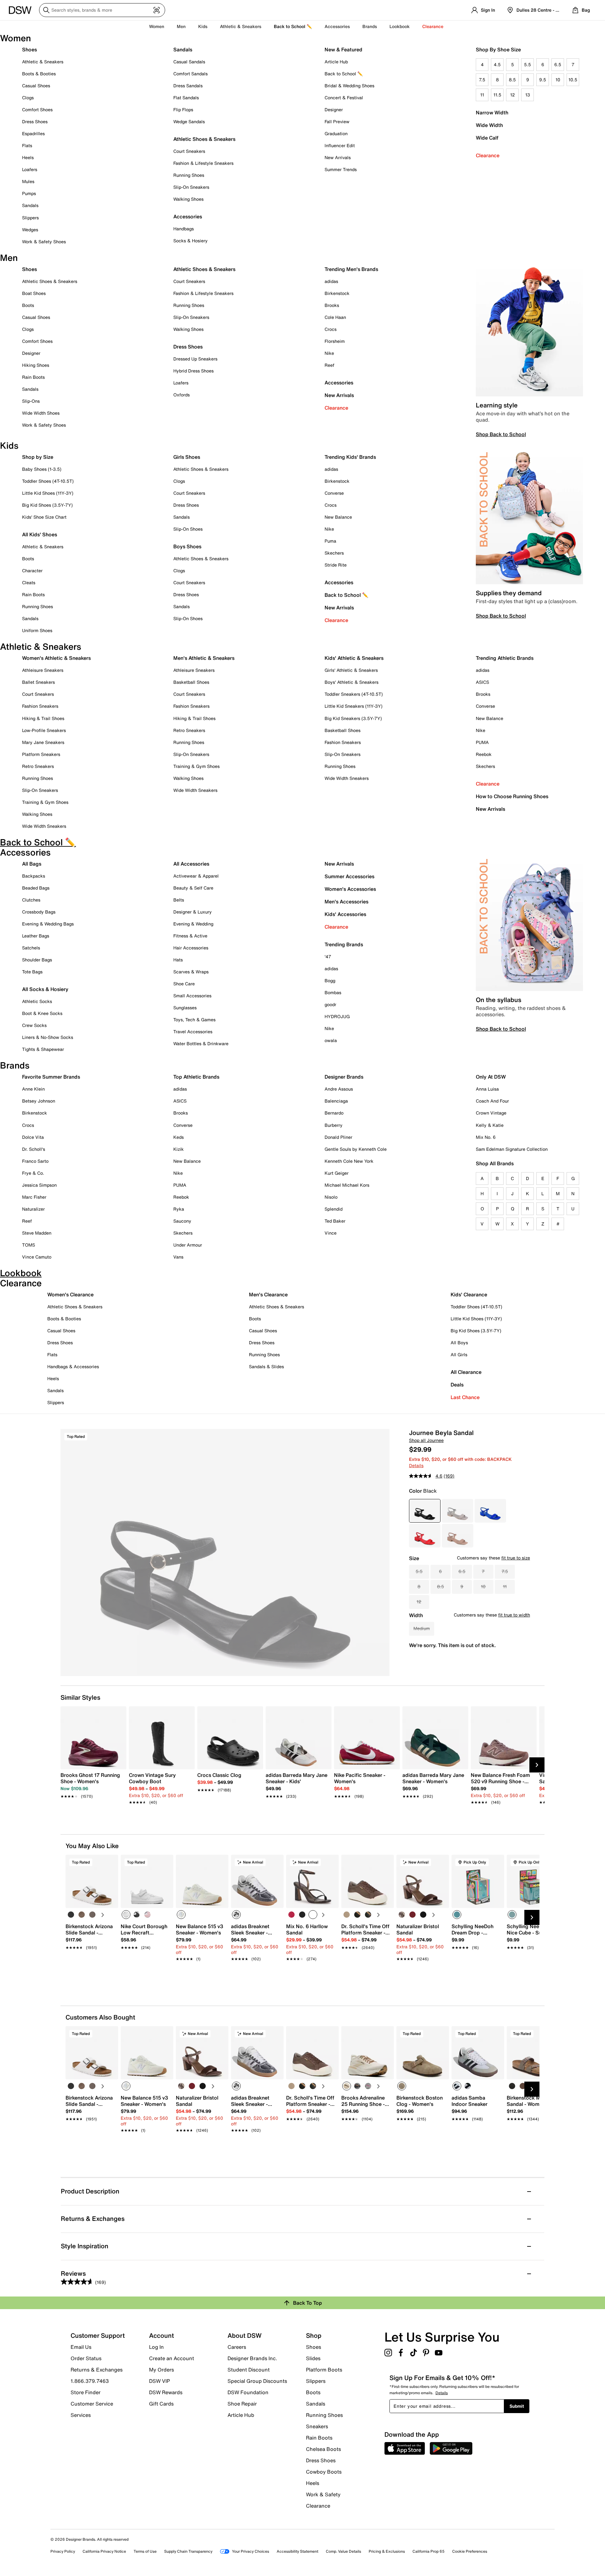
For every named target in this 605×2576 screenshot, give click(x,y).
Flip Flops (183, 109)
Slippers (30, 218)
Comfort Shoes (37, 109)
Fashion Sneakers (40, 706)
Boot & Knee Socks (42, 1013)
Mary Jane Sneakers (43, 742)
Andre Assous (339, 1089)
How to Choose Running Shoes (512, 796)
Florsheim (335, 341)
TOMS (29, 1245)
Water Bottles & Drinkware (201, 1043)
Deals (457, 1385)
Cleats (29, 582)
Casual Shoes (36, 86)
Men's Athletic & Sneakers (204, 658)
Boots (28, 305)
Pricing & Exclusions (387, 2551)
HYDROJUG (337, 1016)
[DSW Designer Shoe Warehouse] (20, 9)
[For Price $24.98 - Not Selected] (458, 1511)
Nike (329, 353)
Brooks (332, 305)
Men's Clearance (268, 1294)
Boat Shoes (34, 293)
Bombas (333, 992)
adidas (331, 281)
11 (482, 95)
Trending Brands (344, 944)
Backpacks (34, 876)
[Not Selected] (71, 1915)
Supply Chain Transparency (188, 2551)
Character (32, 571)
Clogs (28, 98)
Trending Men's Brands (351, 269)
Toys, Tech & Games (194, 1020)
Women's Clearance (70, 1294)
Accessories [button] (337, 26)
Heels (28, 157)
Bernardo (334, 1113)
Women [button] (157, 26)
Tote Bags (32, 972)
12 (513, 95)
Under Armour (188, 1245)
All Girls (459, 1354)
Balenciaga (336, 1101)
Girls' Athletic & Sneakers (351, 670)
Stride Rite (336, 565)
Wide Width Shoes (41, 413)
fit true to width (514, 1615)
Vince (331, 1233)
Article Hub (336, 62)
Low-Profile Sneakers (44, 730)
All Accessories (191, 864)
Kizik (179, 1149)
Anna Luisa (487, 1089)
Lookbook (400, 26)
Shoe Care (184, 984)
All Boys (459, 1343)
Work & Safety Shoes (44, 242)
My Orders (161, 2370)
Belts (179, 900)
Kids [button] (203, 26)
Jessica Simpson (39, 1185)
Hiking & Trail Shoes (43, 718)
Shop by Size (38, 457)
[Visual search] (157, 10)
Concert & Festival (344, 98)
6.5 (558, 64)
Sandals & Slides (266, 1366)
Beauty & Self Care (193, 888)
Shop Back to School (501, 434)
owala (331, 1040)
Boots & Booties (39, 74)
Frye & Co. (33, 1173)
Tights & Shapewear (43, 1049)
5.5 (527, 64)
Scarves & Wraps (191, 972)
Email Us (81, 2347)
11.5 (497, 95)
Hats (178, 960)
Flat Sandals (186, 98)
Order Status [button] (86, 2358)
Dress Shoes (35, 121)
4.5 (497, 64)
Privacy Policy (63, 2551)
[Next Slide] (537, 1765)
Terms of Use (145, 2551)
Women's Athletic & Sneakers (56, 658)
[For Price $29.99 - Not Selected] (490, 1511)
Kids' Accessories (345, 914)
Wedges (30, 230)
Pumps (29, 193)
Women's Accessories (350, 889)
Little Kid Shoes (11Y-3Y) (48, 493)
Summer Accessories (349, 876)
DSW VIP (159, 2381)
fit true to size (516, 1558)
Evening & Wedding (193, 924)
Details (416, 1465)
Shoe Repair (242, 2404)
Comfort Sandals (190, 74)
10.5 (573, 80)
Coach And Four (492, 1101)
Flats (27, 145)
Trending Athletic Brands (505, 658)
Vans (178, 1257)
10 (558, 80)
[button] (111, 1862)
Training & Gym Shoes (45, 802)
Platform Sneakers (41, 754)
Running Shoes (189, 175)
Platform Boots (324, 2370)
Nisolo (331, 1197)
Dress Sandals (188, 86)
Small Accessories (192, 996)
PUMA (482, 742)
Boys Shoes (187, 546)
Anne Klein (33, 1089)
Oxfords (181, 395)
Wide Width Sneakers (44, 826)
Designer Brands (344, 1077)
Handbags (184, 229)
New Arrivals (338, 157)
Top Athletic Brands (196, 1077)
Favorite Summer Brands (51, 1077)
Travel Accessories (193, 1032)
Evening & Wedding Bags (48, 924)
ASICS (482, 682)
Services (81, 2415)
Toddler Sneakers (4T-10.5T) (354, 694)
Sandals (30, 205)
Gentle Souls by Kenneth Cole (356, 1149)
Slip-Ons (31, 401)
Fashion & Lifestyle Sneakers (203, 163)
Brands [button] (370, 26)
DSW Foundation (248, 2392)
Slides (313, 2358)
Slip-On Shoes (188, 529)
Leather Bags (36, 936)
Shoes (29, 49)
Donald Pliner (338, 1137)
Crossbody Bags (39, 912)
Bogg (330, 980)
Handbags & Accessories (73, 1366)
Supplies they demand (509, 593)
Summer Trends (341, 169)
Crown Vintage (491, 1113)
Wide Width (489, 125)
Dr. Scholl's (34, 1149)
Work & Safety (323, 2494)
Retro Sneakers (38, 766)
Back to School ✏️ (293, 26)
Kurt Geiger (337, 1173)
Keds (179, 1137)
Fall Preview (337, 121)
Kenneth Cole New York (349, 1161)
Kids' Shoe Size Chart (44, 517)
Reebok (484, 754)
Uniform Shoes (37, 630)
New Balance (338, 517)
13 (528, 95)
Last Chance (465, 1397)
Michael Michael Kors (347, 1185)
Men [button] (181, 26)
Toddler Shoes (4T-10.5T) (48, 481)
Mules (28, 181)
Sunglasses (185, 1008)
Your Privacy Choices (251, 2551)
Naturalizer (33, 1209)
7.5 (482, 80)
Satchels (31, 948)
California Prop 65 (429, 2551)
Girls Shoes (187, 457)
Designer (334, 109)
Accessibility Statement (297, 2551)
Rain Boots (33, 377)
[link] (92, 1782)
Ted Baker (335, 1221)
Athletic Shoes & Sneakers (204, 139)
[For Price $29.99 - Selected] (425, 1511)
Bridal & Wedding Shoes (349, 86)
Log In (156, 2347)
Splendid (334, 1209)
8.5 (512, 80)
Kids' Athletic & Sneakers (354, 658)
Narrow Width (492, 112)
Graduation (336, 133)
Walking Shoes (188, 199)
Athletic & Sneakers (43, 62)
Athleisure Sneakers (43, 670)
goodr (330, 1004)
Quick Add (92, 1970)
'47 (328, 957)
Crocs (331, 329)
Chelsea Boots (323, 2449)
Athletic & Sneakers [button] (241, 26)
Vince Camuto (37, 1257)
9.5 (543, 80)
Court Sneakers (189, 151)
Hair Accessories (191, 948)
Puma (330, 541)
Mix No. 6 (486, 1137)
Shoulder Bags (37, 960)
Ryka (179, 1209)
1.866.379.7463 (90, 2381)
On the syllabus (498, 1000)
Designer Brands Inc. (252, 2358)
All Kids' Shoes (40, 534)
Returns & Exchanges (97, 2370)
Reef (329, 365)
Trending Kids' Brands (350, 457)
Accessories (339, 383)
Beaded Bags (36, 888)
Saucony (182, 1221)
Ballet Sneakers (38, 682)
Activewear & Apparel (196, 876)
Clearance (488, 155)
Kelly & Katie (490, 1125)
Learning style (497, 405)
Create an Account (172, 2358)
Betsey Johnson (39, 1101)
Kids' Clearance (469, 1294)
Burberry (334, 1125)
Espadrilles (33, 133)
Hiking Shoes (36, 365)
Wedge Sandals (189, 121)
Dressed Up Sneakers (195, 359)
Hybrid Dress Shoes (193, 371)
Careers (237, 2347)
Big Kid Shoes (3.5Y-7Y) (47, 505)
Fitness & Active (190, 936)
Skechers (334, 553)
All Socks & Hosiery (45, 989)
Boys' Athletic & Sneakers (351, 682)
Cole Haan (335, 317)
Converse (334, 493)
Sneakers (317, 2426)
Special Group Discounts (257, 2381)
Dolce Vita (33, 1137)
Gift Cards (161, 2403)
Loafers (30, 169)
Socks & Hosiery (190, 241)
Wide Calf (487, 138)
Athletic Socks (37, 1001)
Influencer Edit (340, 145)
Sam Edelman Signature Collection (512, 1149)
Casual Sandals (189, 62)
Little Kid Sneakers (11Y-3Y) (354, 706)
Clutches (31, 900)
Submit (517, 2406)
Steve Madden (37, 1233)
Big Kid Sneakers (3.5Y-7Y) (353, 718)
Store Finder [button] (86, 2392)
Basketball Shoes (191, 682)
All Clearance (466, 1372)
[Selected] (126, 1915)
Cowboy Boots (324, 2472)
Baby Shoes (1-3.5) (42, 469)
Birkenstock (337, 293)
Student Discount (249, 2370)
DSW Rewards (166, 2392)
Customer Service (92, 2404)
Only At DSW (491, 1077)
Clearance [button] (433, 26)
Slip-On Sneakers (191, 187)
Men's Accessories (346, 902)
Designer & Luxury (193, 912)
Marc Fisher (34, 1197)
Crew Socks (34, 1025)
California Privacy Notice (104, 2551)
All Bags (32, 864)
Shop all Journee (426, 1440)
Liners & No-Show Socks (48, 1037)
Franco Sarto (35, 1161)
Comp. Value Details (343, 2551)
